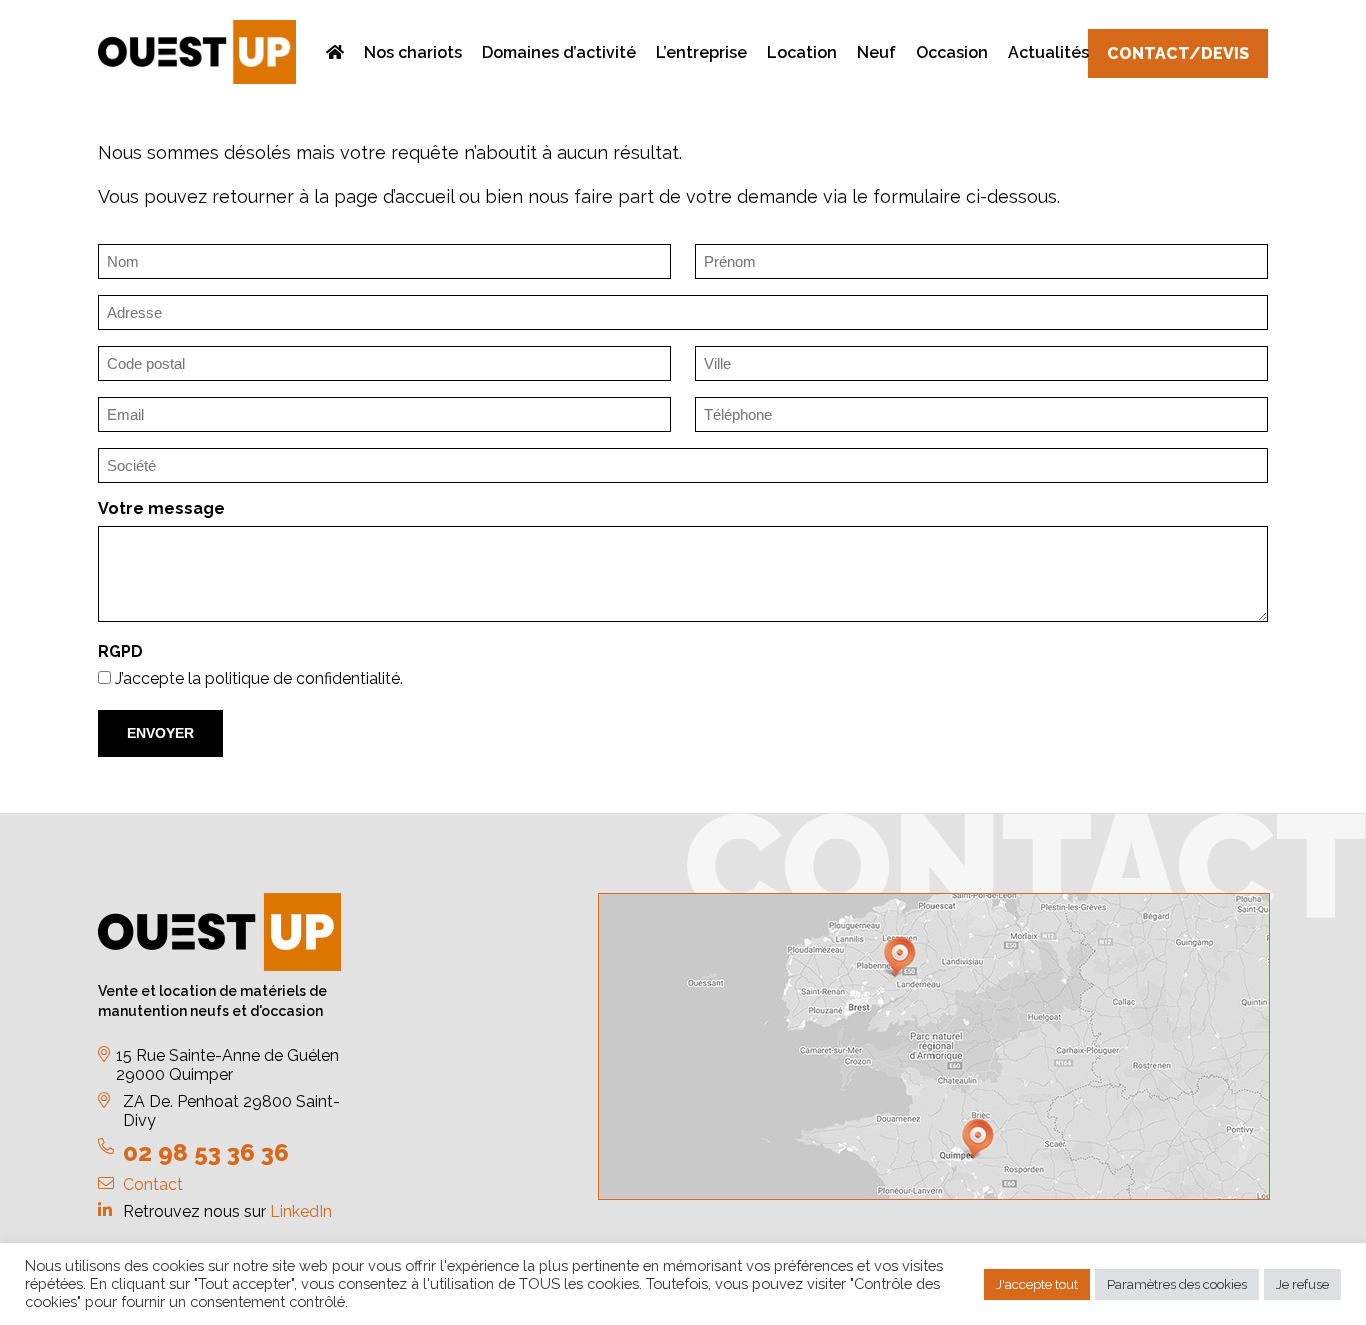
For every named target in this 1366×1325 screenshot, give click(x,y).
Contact (153, 1184)
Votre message (161, 508)
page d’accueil (394, 196)
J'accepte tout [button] (1037, 1284)
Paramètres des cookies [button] (1177, 1284)
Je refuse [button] (1302, 1284)
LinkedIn (301, 1211)
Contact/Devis (1178, 53)
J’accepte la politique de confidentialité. (259, 678)
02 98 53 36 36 (206, 1152)
